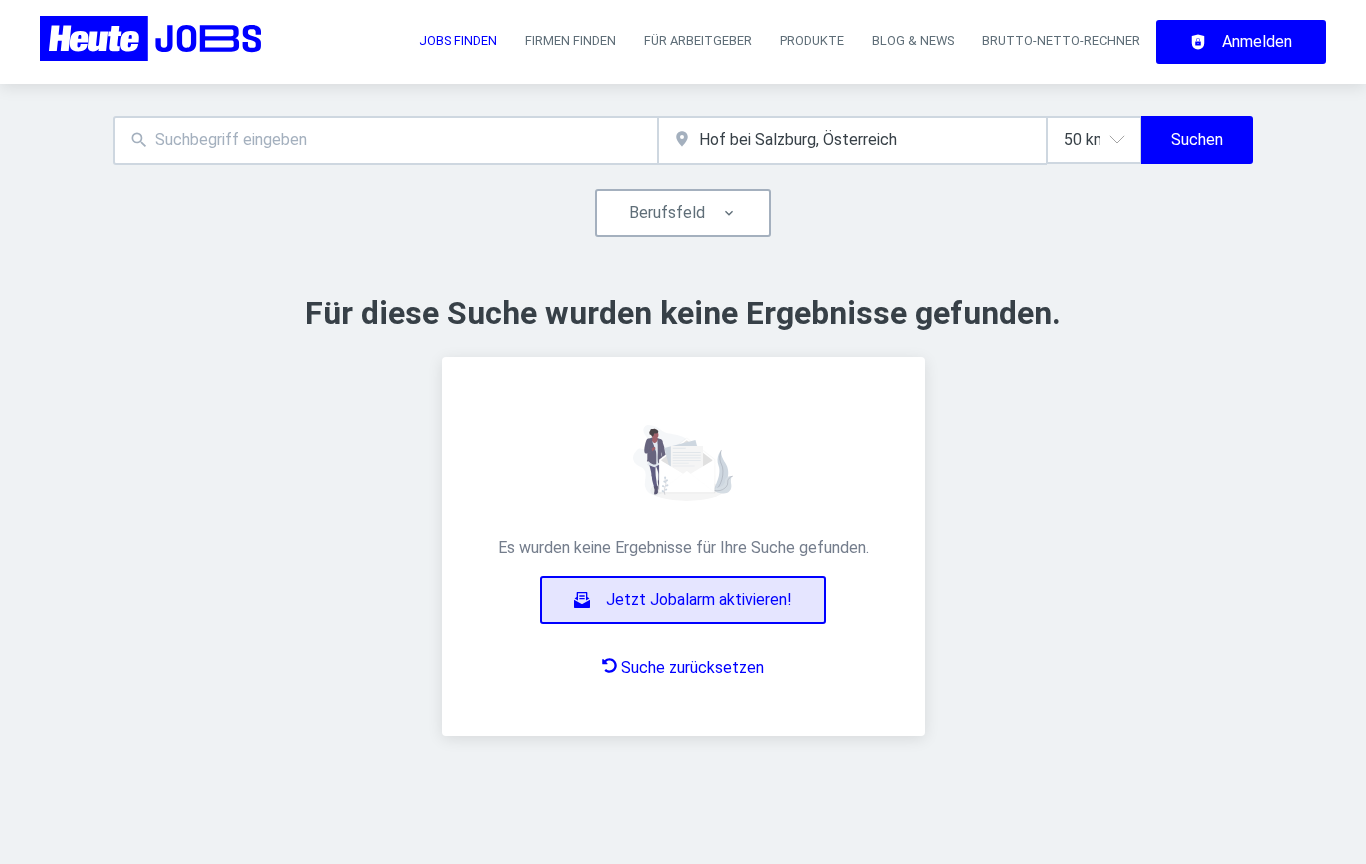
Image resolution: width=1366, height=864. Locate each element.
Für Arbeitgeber (698, 40)
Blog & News (913, 40)
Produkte (812, 40)
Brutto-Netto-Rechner (1061, 40)
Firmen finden (570, 40)
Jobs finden (458, 40)
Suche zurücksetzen (692, 667)
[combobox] (385, 140)
